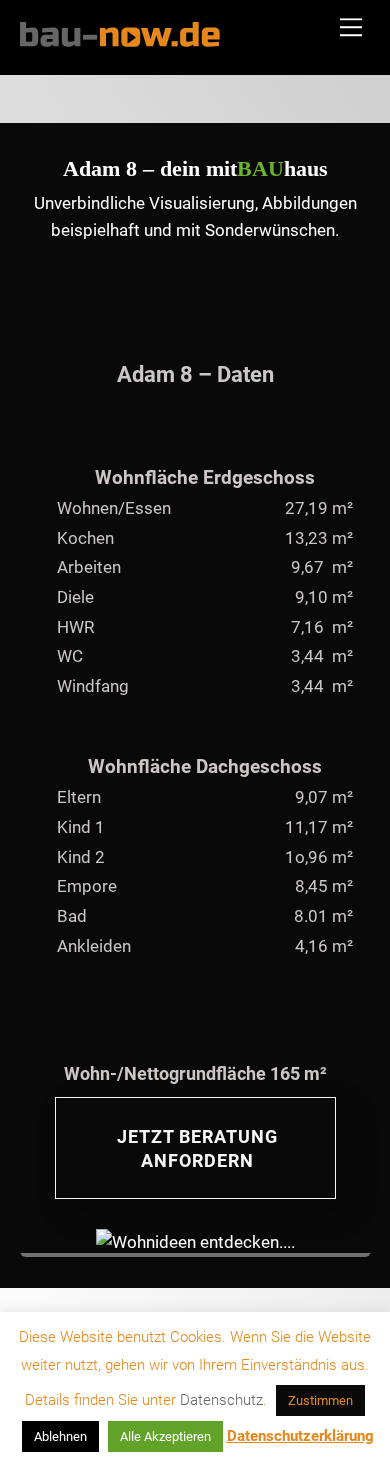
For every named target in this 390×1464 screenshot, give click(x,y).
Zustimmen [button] (320, 1400)
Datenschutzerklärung (300, 1436)
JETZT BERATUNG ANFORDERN (197, 1148)
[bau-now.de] (120, 39)
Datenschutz (221, 1400)
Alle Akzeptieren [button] (165, 1436)
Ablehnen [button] (60, 1436)
